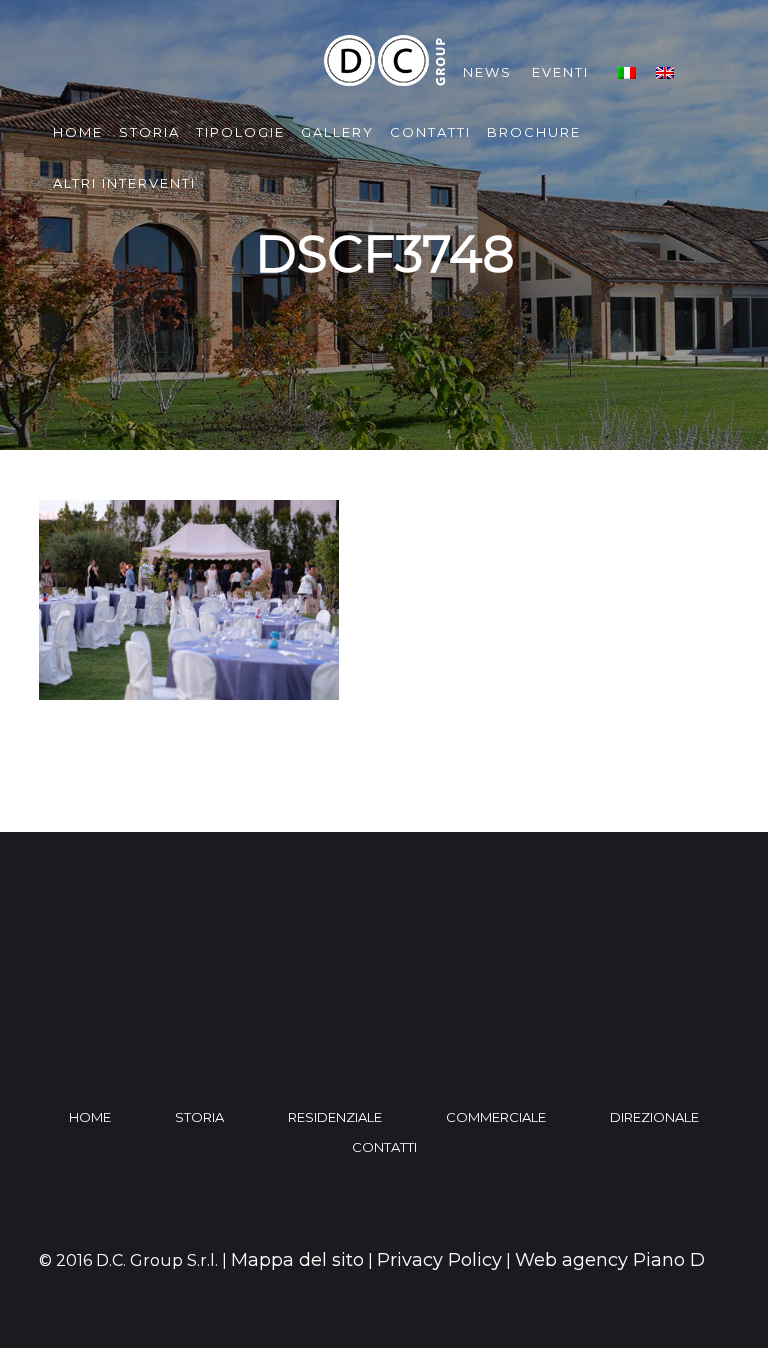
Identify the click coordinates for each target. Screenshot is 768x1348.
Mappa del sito (297, 1260)
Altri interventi (124, 183)
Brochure (534, 132)
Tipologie (240, 132)
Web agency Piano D (610, 1260)
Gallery (337, 132)
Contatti (430, 132)
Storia (149, 132)
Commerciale (496, 1117)
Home (78, 132)
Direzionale (654, 1117)
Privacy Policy (439, 1260)
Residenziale (335, 1117)
